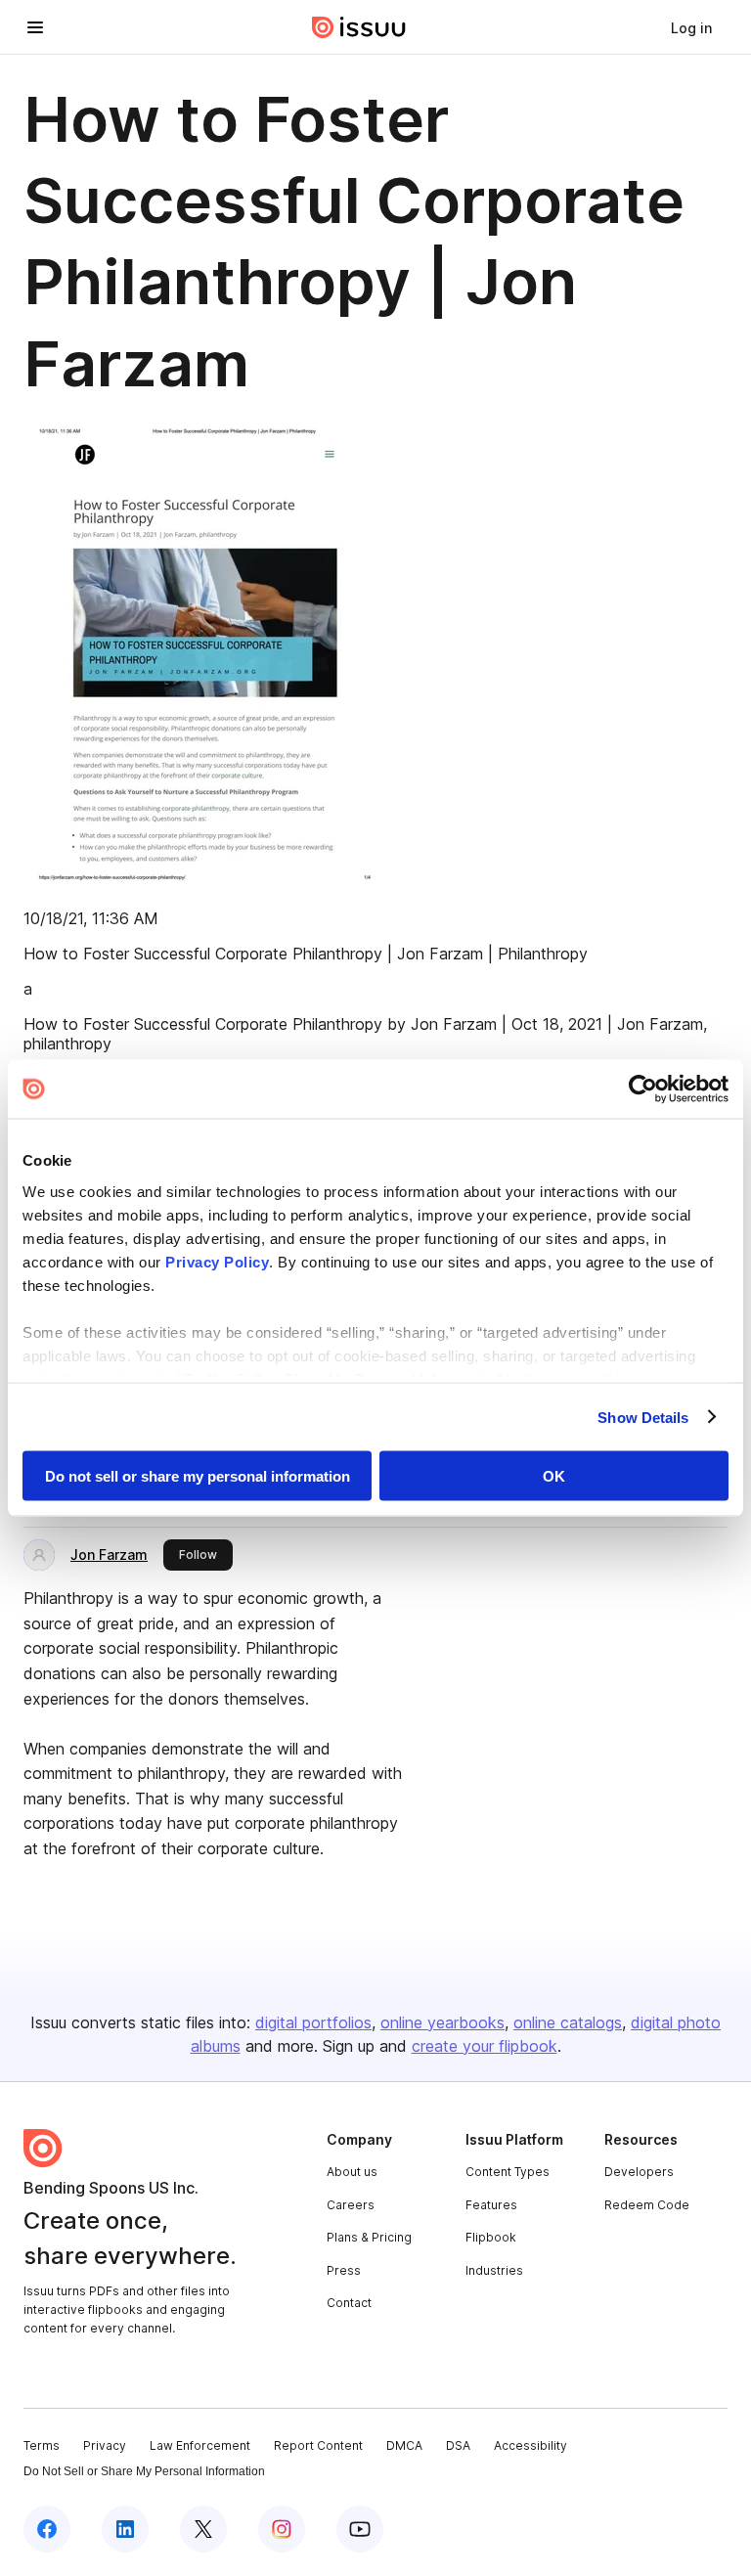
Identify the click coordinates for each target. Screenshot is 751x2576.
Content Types (508, 2172)
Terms (42, 2445)
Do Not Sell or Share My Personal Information (144, 2471)
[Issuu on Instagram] (282, 2529)
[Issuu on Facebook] (47, 2529)
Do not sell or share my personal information (198, 1476)
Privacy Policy (217, 1261)
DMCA (404, 2445)
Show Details (643, 1417)
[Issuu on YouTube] (360, 2529)
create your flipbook (485, 2046)
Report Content (318, 2445)
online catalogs (568, 2022)
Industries (494, 2270)
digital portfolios (313, 2022)
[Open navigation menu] (35, 27)
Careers (351, 2205)
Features (491, 2205)
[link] (691, 27)
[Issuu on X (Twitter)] (203, 2529)
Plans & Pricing (369, 2237)
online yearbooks (442, 2022)
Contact (349, 2303)
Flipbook (491, 2237)
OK (554, 1476)
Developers (639, 2172)
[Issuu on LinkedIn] (125, 2529)
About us (352, 2172)
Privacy (105, 2445)
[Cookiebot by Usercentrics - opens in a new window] (643, 1089)
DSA (458, 2445)
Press (344, 2270)
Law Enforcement (200, 2445)
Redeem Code (647, 2205)
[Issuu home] (359, 27)
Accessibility (530, 2445)
